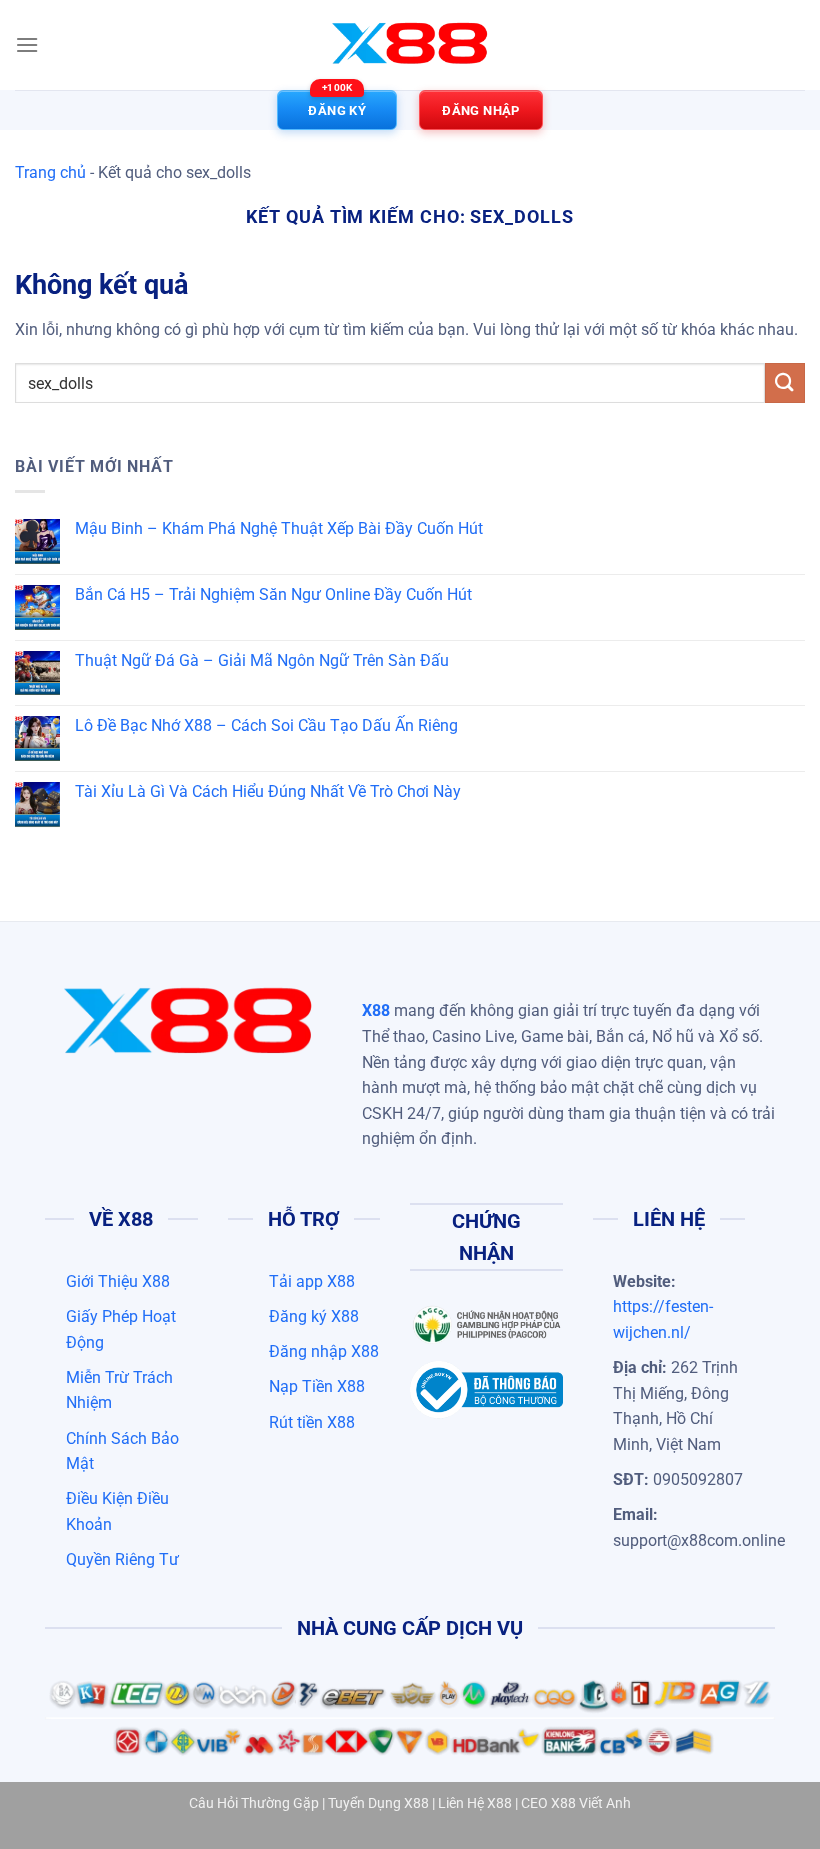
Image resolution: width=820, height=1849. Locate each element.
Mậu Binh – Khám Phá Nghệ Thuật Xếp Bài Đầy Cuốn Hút (279, 528)
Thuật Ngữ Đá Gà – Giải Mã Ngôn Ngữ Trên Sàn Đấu (262, 660)
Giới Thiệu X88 (118, 1281)
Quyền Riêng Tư (122, 1559)
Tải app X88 (312, 1281)
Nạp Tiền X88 (317, 1386)
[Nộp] (785, 382)
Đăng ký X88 (314, 1316)
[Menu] (27, 44)
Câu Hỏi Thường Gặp (254, 1803)
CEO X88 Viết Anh (576, 1803)
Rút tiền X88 (312, 1422)
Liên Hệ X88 (475, 1803)
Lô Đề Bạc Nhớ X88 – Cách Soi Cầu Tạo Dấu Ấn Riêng (266, 725)
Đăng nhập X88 (324, 1351)
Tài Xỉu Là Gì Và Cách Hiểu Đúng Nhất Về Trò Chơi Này (268, 791)
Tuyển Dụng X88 (378, 1803)
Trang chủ (50, 172)
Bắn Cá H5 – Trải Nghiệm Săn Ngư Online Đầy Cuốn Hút (273, 594)
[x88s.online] (410, 45)
